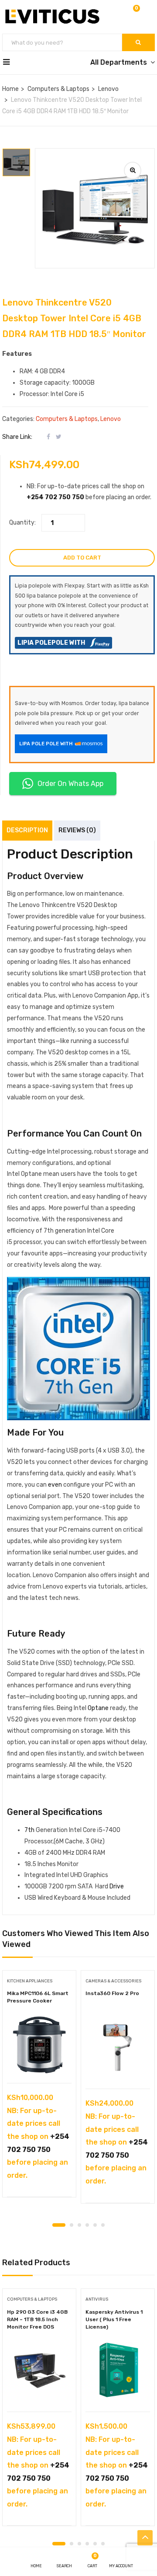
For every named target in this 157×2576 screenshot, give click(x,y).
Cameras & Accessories (113, 1981)
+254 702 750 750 (55, 497)
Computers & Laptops (58, 89)
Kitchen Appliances (30, 1981)
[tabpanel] (39, 2087)
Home (10, 89)
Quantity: (22, 523)
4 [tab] (87, 2225)
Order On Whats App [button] (70, 784)
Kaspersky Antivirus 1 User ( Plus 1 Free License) (114, 2319)
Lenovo (108, 89)
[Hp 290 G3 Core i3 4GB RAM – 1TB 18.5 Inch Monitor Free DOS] (39, 2371)
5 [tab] (95, 2225)
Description (27, 830)
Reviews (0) (77, 830)
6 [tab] (103, 2225)
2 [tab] (72, 2225)
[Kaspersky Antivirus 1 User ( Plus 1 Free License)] (118, 2371)
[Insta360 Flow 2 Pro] (118, 2048)
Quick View (39, 2061)
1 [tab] (59, 2225)
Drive (117, 1886)
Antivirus (97, 2299)
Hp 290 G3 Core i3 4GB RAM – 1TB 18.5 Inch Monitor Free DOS (37, 2319)
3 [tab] (79, 2225)
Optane (99, 1708)
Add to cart (82, 558)
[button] (136, 14)
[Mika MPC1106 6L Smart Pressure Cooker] (39, 2045)
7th (29, 1830)
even (55, 1485)
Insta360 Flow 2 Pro (112, 1993)
